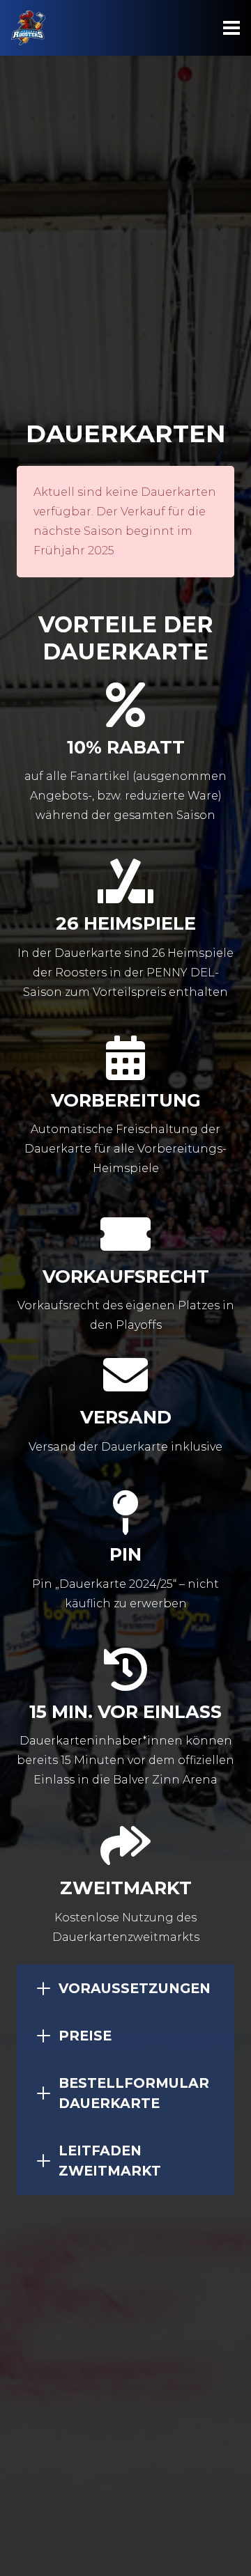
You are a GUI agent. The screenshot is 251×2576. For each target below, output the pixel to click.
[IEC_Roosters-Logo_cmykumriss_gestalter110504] (28, 28)
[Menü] (231, 28)
